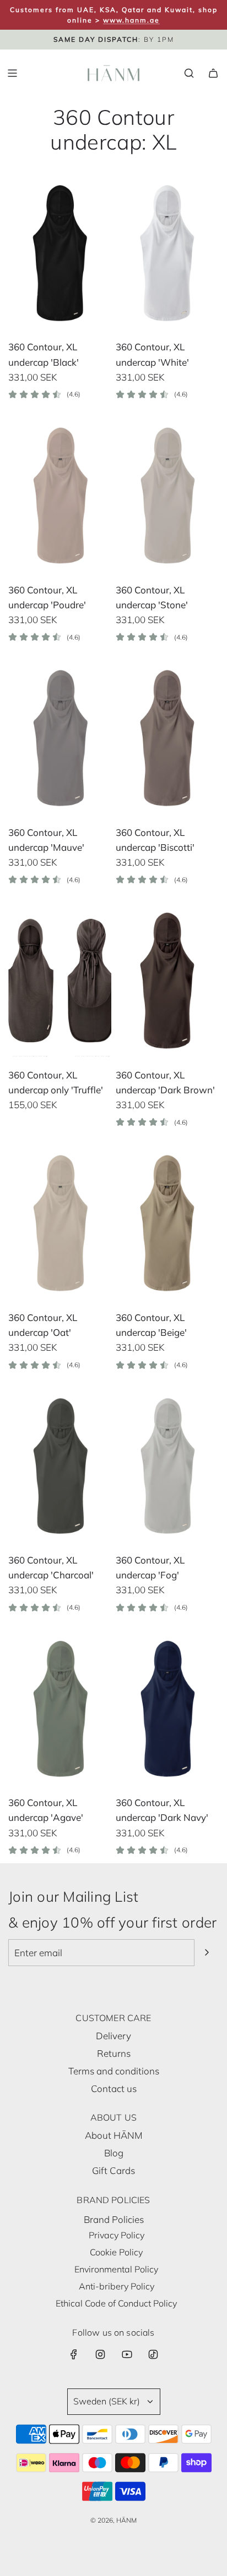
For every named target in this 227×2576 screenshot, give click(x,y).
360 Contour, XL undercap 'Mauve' (46, 840)
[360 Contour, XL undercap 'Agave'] (60, 1708)
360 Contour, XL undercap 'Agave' (46, 1810)
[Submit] (207, 1952)
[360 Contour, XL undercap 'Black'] (60, 253)
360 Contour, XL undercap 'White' (152, 354)
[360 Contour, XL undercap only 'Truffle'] (60, 981)
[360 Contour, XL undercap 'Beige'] (167, 1223)
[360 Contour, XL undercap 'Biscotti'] (167, 738)
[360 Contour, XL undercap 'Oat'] (60, 1223)
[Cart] (213, 73)
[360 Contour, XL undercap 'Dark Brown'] (167, 981)
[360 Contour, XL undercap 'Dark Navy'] (167, 1708)
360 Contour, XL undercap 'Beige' (151, 1325)
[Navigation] (12, 73)
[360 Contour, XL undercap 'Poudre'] (60, 496)
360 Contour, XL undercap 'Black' (44, 354)
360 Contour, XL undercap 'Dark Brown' (165, 1082)
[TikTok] (153, 2354)
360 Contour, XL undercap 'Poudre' (47, 597)
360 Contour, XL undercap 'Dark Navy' (162, 1810)
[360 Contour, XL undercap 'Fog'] (167, 1466)
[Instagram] (100, 2354)
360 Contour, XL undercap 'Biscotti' (155, 840)
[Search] (189, 73)
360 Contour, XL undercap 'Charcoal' (51, 1567)
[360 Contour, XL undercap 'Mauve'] (60, 738)
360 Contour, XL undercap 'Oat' (43, 1325)
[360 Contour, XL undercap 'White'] (167, 253)
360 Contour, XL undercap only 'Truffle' (56, 1082)
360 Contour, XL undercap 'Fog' (150, 1567)
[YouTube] (127, 2354)
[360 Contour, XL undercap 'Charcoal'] (60, 1466)
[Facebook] (74, 2354)
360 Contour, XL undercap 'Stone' (152, 597)
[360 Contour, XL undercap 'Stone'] (167, 496)
